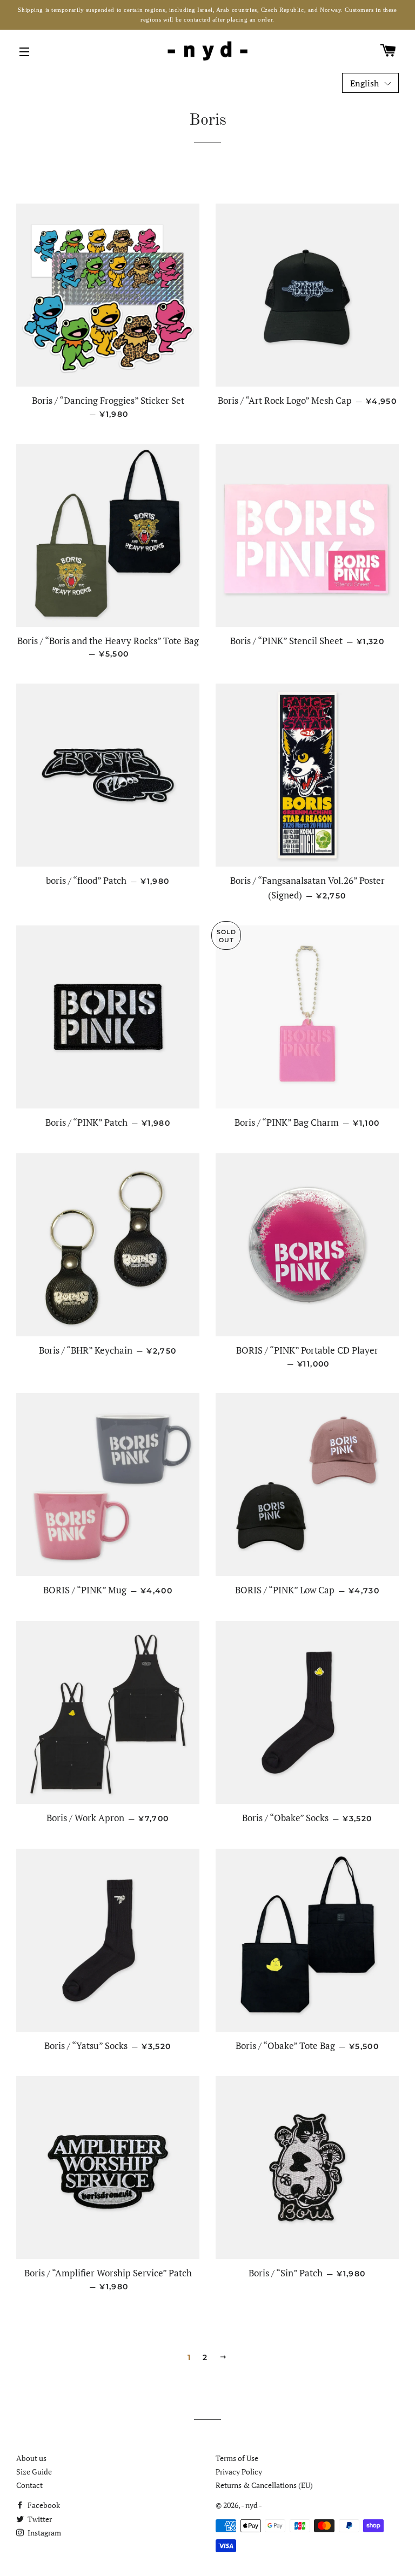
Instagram (43, 2533)
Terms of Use (237, 2458)
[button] (370, 83)
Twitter (39, 2519)
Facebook (43, 2505)
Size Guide (34, 2472)
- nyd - (252, 2505)
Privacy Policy (239, 2472)
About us (31, 2458)
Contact (29, 2485)
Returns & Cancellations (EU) (264, 2485)
